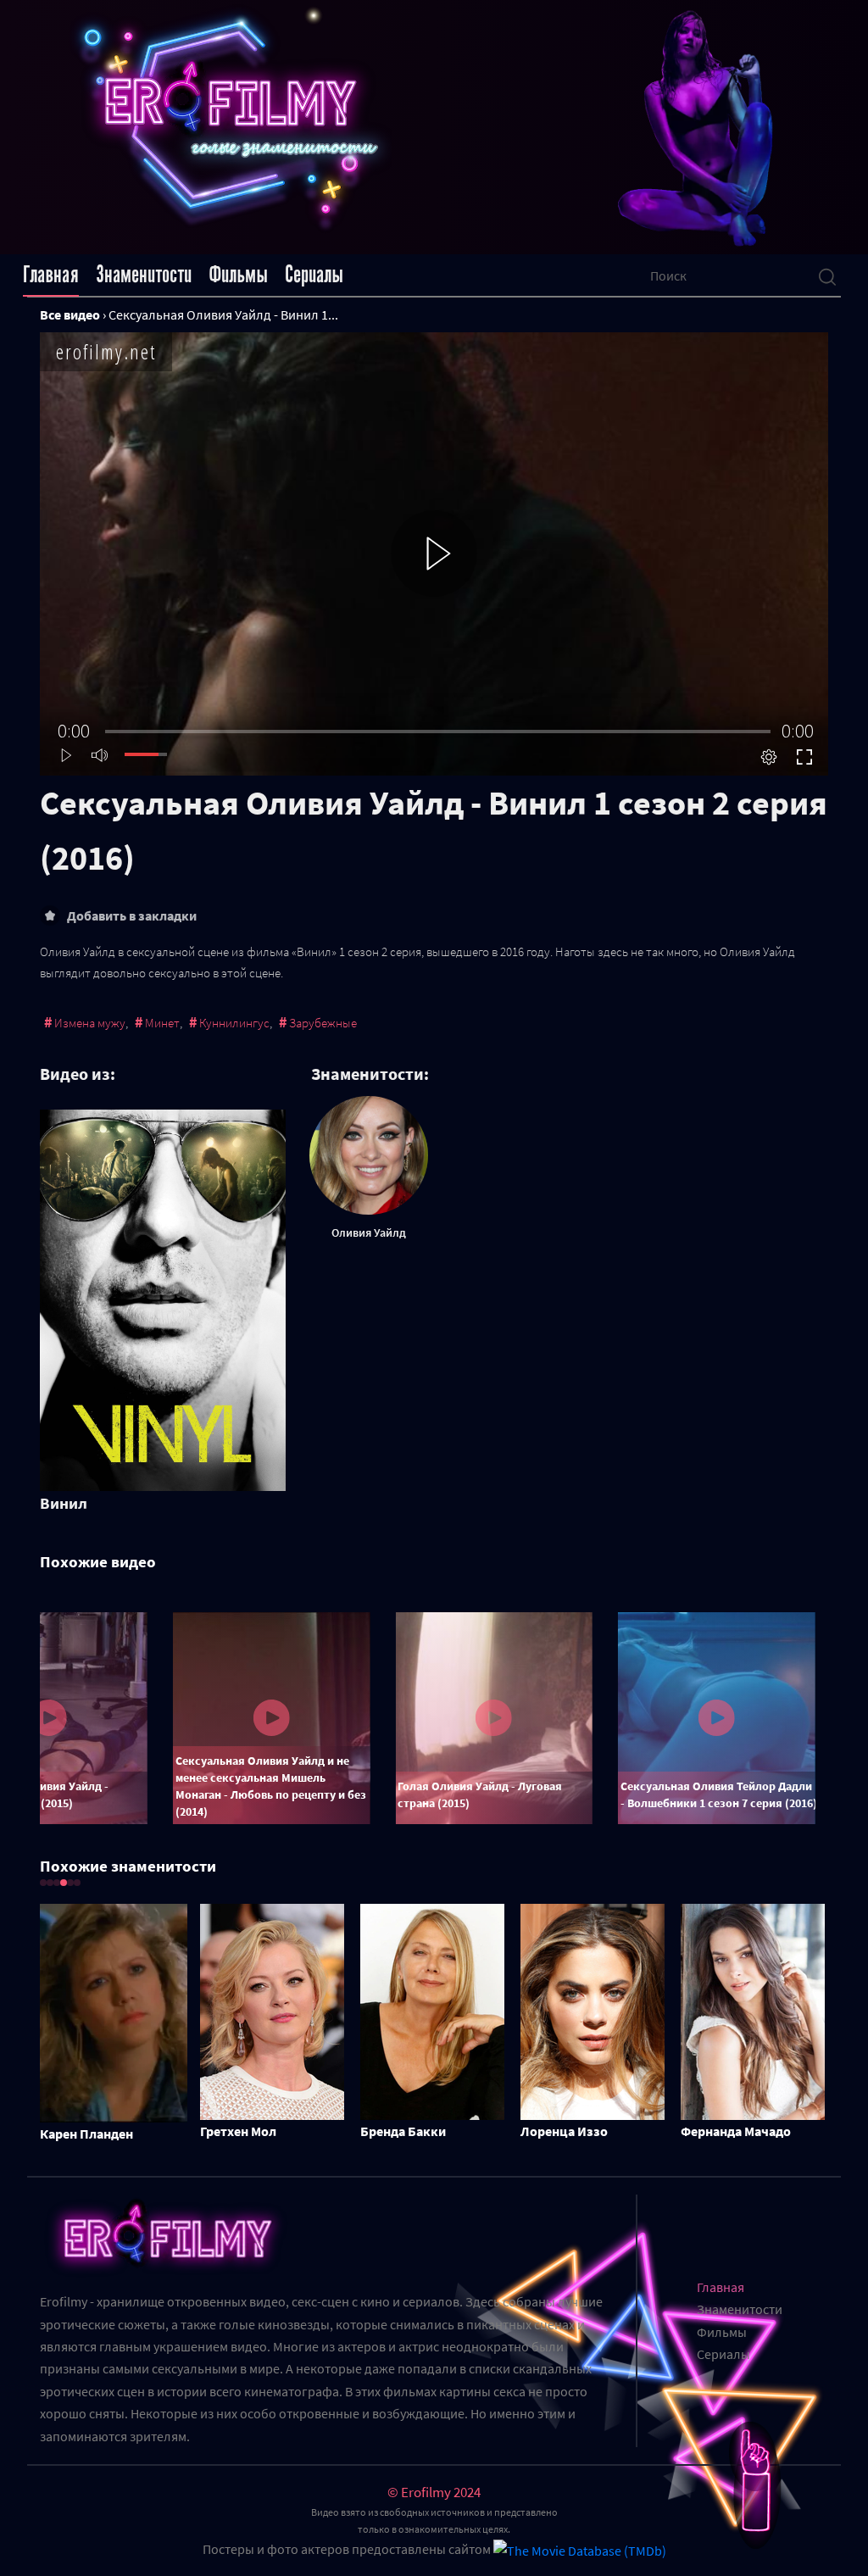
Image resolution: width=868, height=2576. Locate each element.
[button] (43, 1883)
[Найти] (827, 275)
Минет (162, 1023)
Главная (51, 275)
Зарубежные (323, 1023)
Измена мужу (90, 1023)
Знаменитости (144, 275)
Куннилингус (234, 1023)
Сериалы (314, 275)
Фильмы (238, 275)
